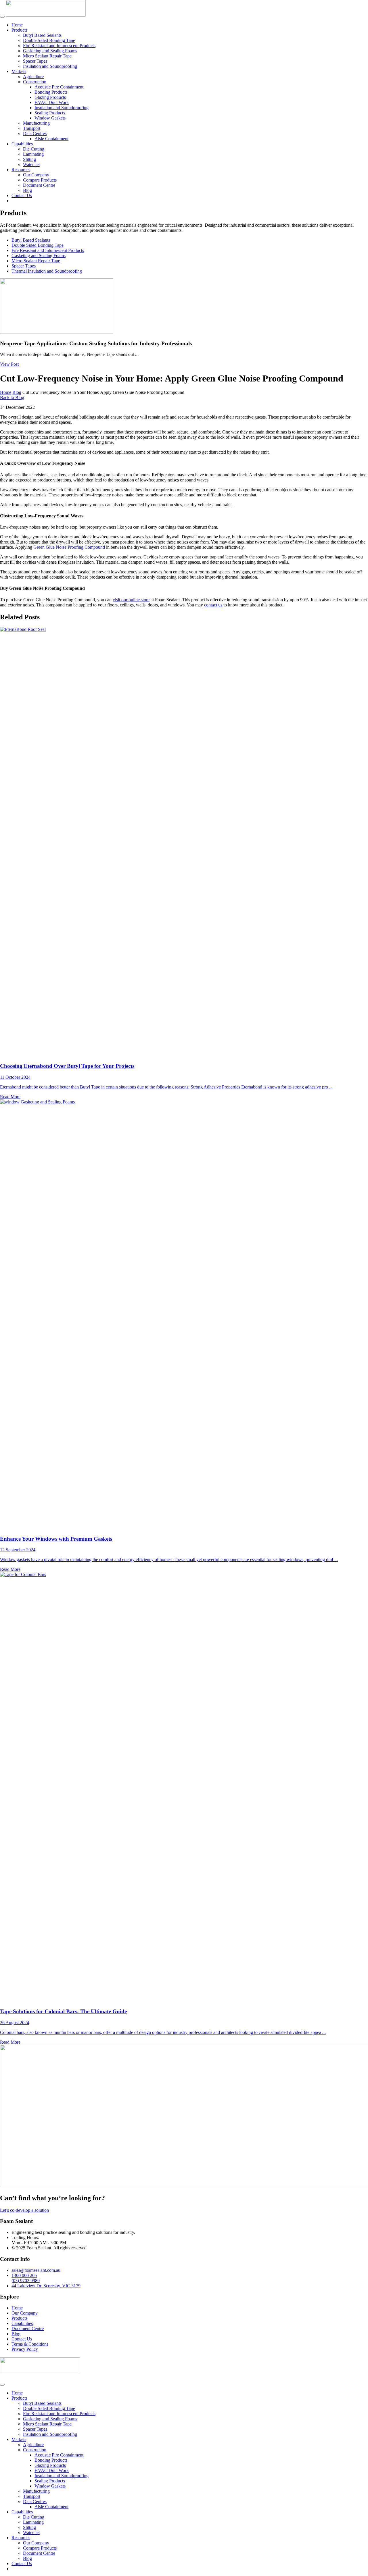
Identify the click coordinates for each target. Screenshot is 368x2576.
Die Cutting (34, 149)
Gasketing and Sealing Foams (50, 51)
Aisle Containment (51, 139)
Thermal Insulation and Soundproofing (47, 271)
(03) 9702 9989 (26, 2281)
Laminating (33, 154)
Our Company (36, 175)
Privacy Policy (25, 2349)
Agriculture (33, 77)
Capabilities (22, 144)
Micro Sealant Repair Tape (47, 56)
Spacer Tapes (35, 61)
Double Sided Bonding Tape (49, 40)
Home (17, 25)
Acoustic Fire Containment (59, 87)
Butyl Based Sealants (42, 35)
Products (19, 30)
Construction (35, 82)
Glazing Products (50, 97)
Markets (19, 71)
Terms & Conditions (30, 2344)
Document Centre (39, 185)
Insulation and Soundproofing (50, 66)
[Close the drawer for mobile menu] (2, 2385)
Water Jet (31, 164)
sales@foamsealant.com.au (36, 2270)
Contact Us (22, 195)
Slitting (29, 159)
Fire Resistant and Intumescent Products (59, 46)
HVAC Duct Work (52, 102)
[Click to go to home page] (46, 15)
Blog (27, 190)
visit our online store (131, 600)
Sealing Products (50, 113)
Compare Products (40, 180)
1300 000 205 (24, 2275)
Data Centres (35, 133)
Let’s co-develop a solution (24, 2210)
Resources (21, 170)
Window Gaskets (50, 118)
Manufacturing (36, 123)
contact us (213, 605)
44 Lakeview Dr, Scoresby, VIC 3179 (46, 2286)
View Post (9, 364)
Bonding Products (51, 92)
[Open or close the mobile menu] (2, 17)
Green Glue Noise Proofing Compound (69, 547)
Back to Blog (12, 397)
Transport (32, 128)
